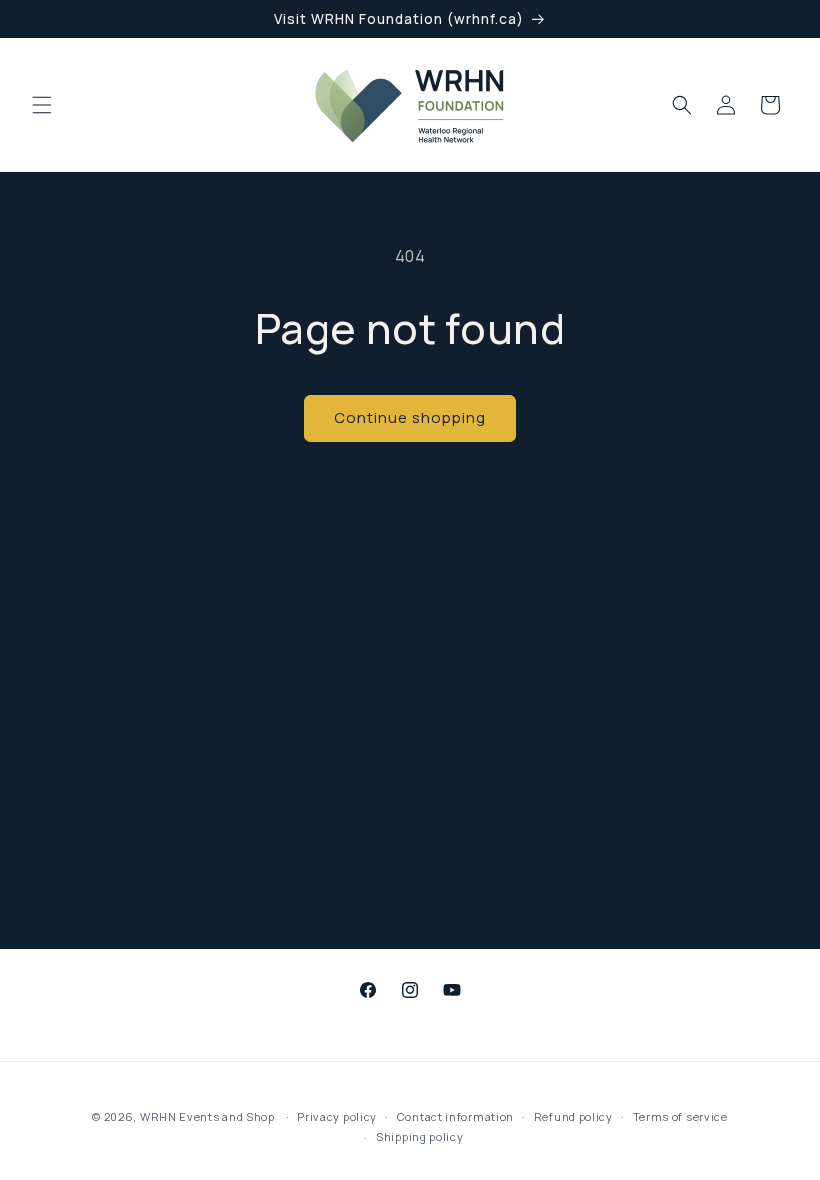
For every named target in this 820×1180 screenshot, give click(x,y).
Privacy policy (337, 1116)
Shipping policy (420, 1136)
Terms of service (680, 1116)
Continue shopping (410, 417)
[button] (42, 105)
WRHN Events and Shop (207, 1116)
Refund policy (573, 1116)
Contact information (455, 1116)
